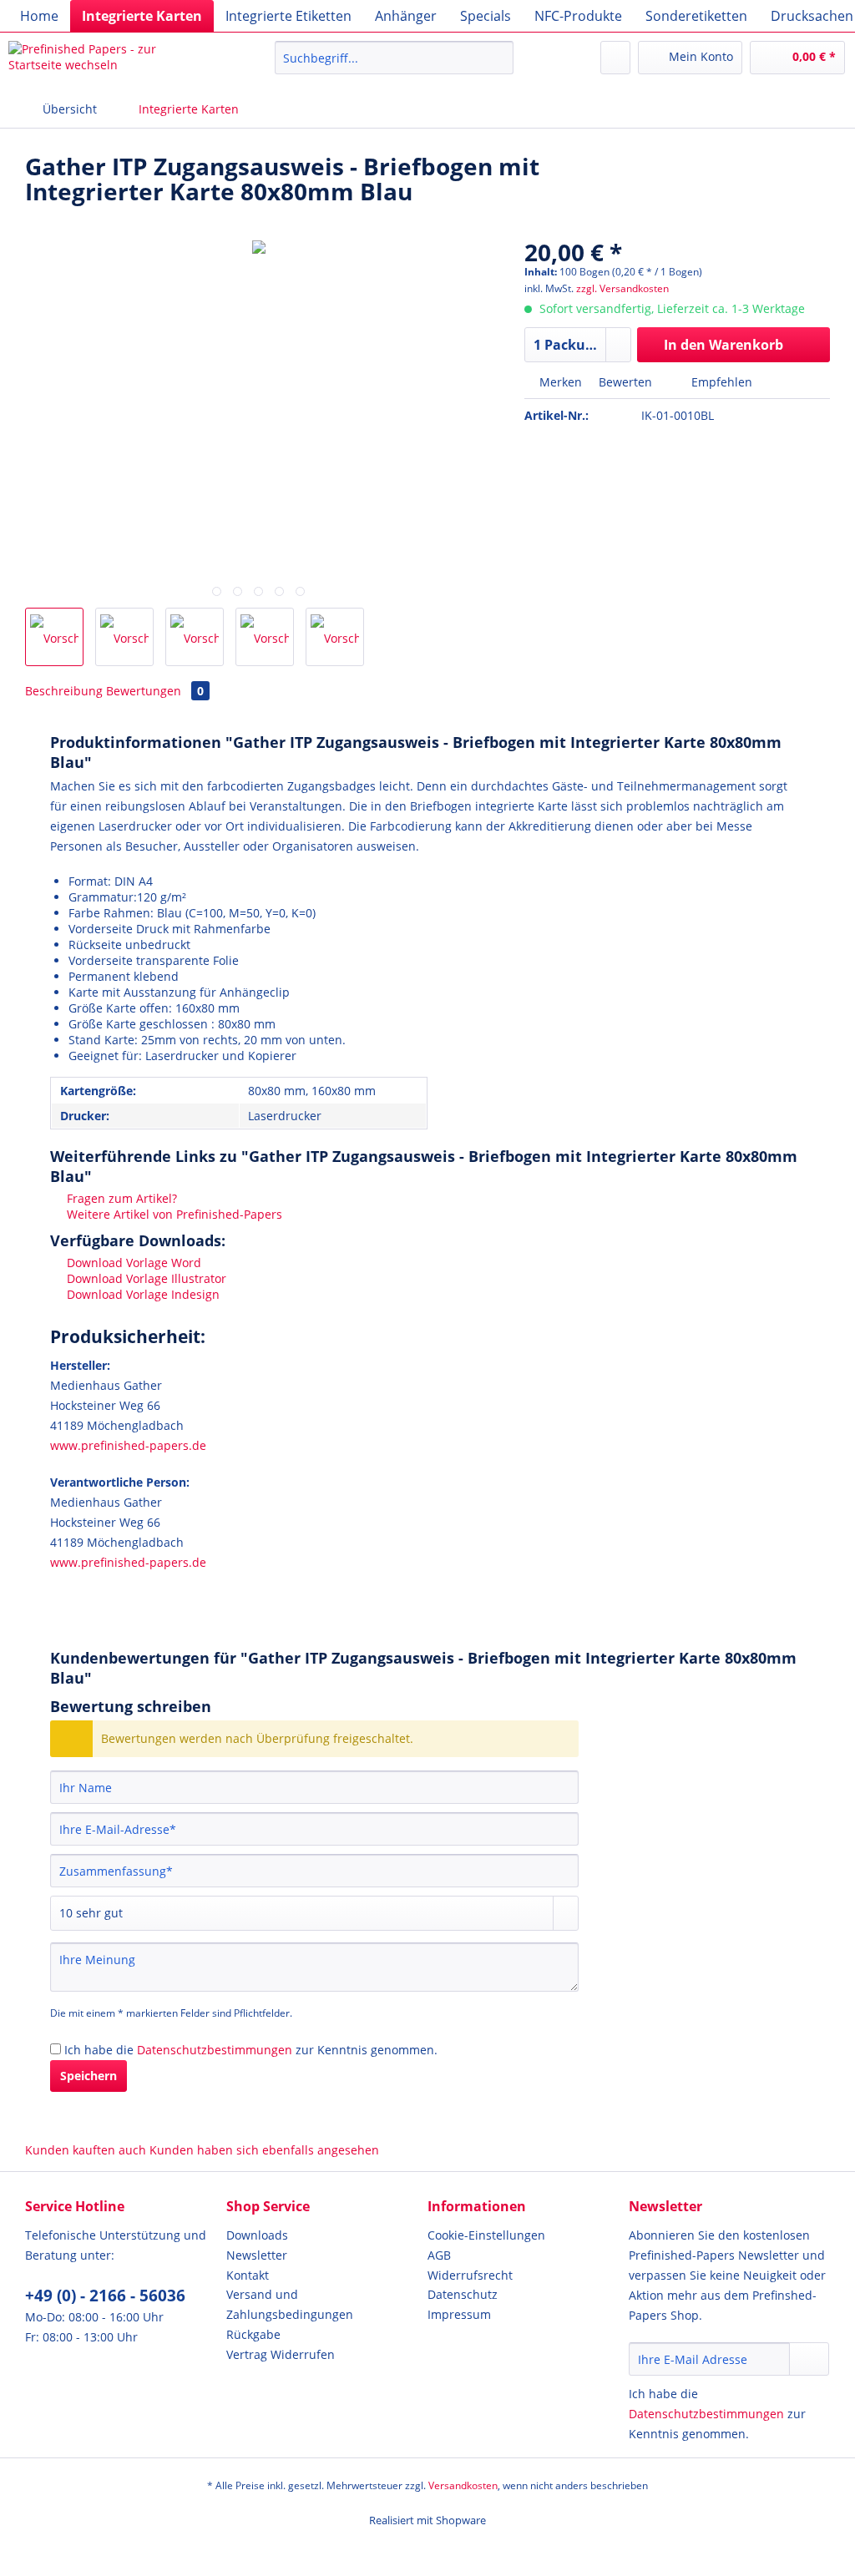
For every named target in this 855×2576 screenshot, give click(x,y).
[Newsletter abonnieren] (809, 2359)
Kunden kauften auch (86, 2150)
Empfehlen (720, 382)
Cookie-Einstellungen (486, 2235)
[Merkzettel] (615, 58)
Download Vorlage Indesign (142, 1294)
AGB (439, 2255)
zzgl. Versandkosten (622, 288)
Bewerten (625, 382)
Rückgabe (253, 2334)
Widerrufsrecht (470, 2275)
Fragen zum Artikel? (120, 1198)
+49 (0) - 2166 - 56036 (105, 2296)
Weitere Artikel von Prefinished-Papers (173, 1214)
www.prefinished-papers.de (128, 1445)
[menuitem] (39, 16)
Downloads (257, 2235)
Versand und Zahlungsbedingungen (290, 2304)
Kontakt (248, 2275)
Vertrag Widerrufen (281, 2354)
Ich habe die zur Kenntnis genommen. (251, 2050)
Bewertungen (155, 691)
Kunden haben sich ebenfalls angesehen (264, 2150)
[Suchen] (498, 58)
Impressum (459, 2314)
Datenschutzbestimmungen (215, 2050)
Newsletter (257, 2255)
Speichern (89, 2076)
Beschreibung (64, 691)
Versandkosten (463, 2485)
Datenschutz (463, 2294)
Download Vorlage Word (132, 1263)
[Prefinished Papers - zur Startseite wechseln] (110, 62)
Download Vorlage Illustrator (145, 1278)
